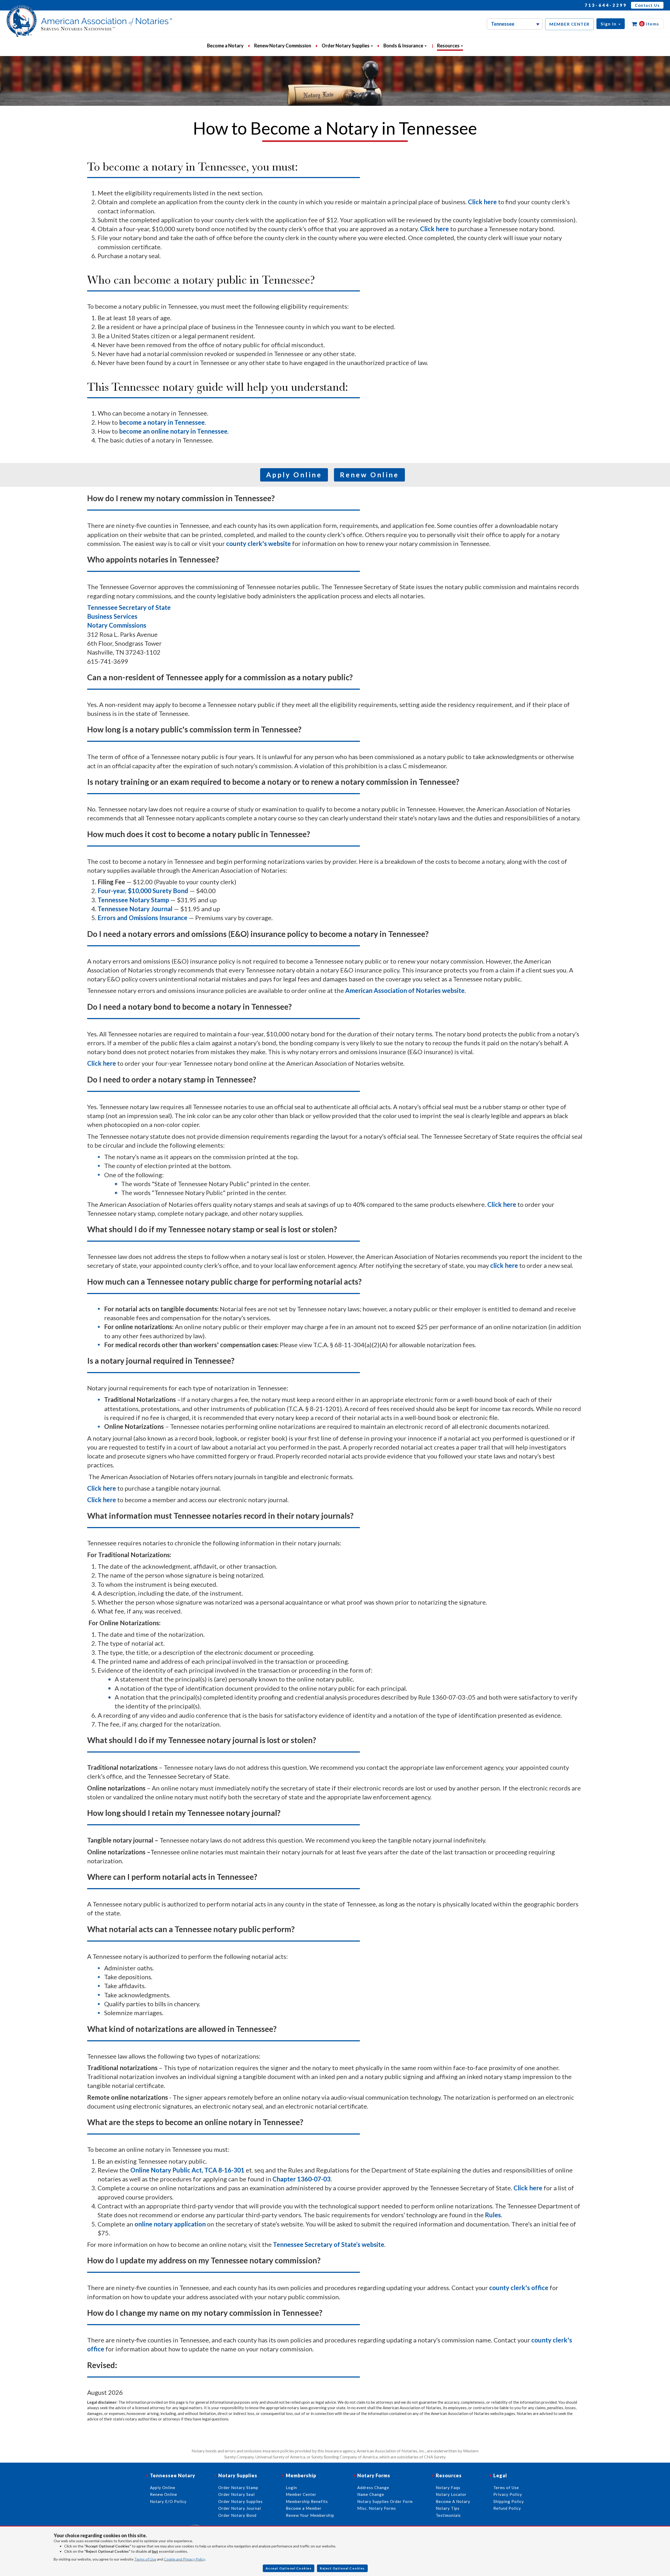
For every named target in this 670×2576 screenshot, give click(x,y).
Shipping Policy (509, 2501)
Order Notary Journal (240, 2508)
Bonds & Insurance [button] (404, 46)
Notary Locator (451, 2494)
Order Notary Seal (236, 2494)
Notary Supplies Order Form (385, 2501)
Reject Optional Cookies (342, 2568)
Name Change (371, 2494)
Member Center (301, 2494)
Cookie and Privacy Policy (184, 2559)
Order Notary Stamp (238, 2487)
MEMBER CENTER (569, 24)
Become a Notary (225, 46)
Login (291, 2487)
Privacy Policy (508, 2494)
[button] (611, 24)
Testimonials (448, 2515)
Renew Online (369, 475)
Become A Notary (453, 2501)
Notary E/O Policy (168, 2501)
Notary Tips (448, 2508)
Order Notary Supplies (241, 2501)
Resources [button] (449, 46)
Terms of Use (145, 2559)
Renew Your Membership (310, 2515)
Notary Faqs (448, 2487)
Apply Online (294, 475)
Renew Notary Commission (283, 46)
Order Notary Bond (237, 2515)
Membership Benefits (307, 2501)
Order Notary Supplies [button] (346, 46)
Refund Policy (507, 2508)
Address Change (373, 2487)
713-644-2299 (606, 5)
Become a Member (304, 2508)
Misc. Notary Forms (377, 2508)
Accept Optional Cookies (289, 2568)
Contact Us (647, 5)
